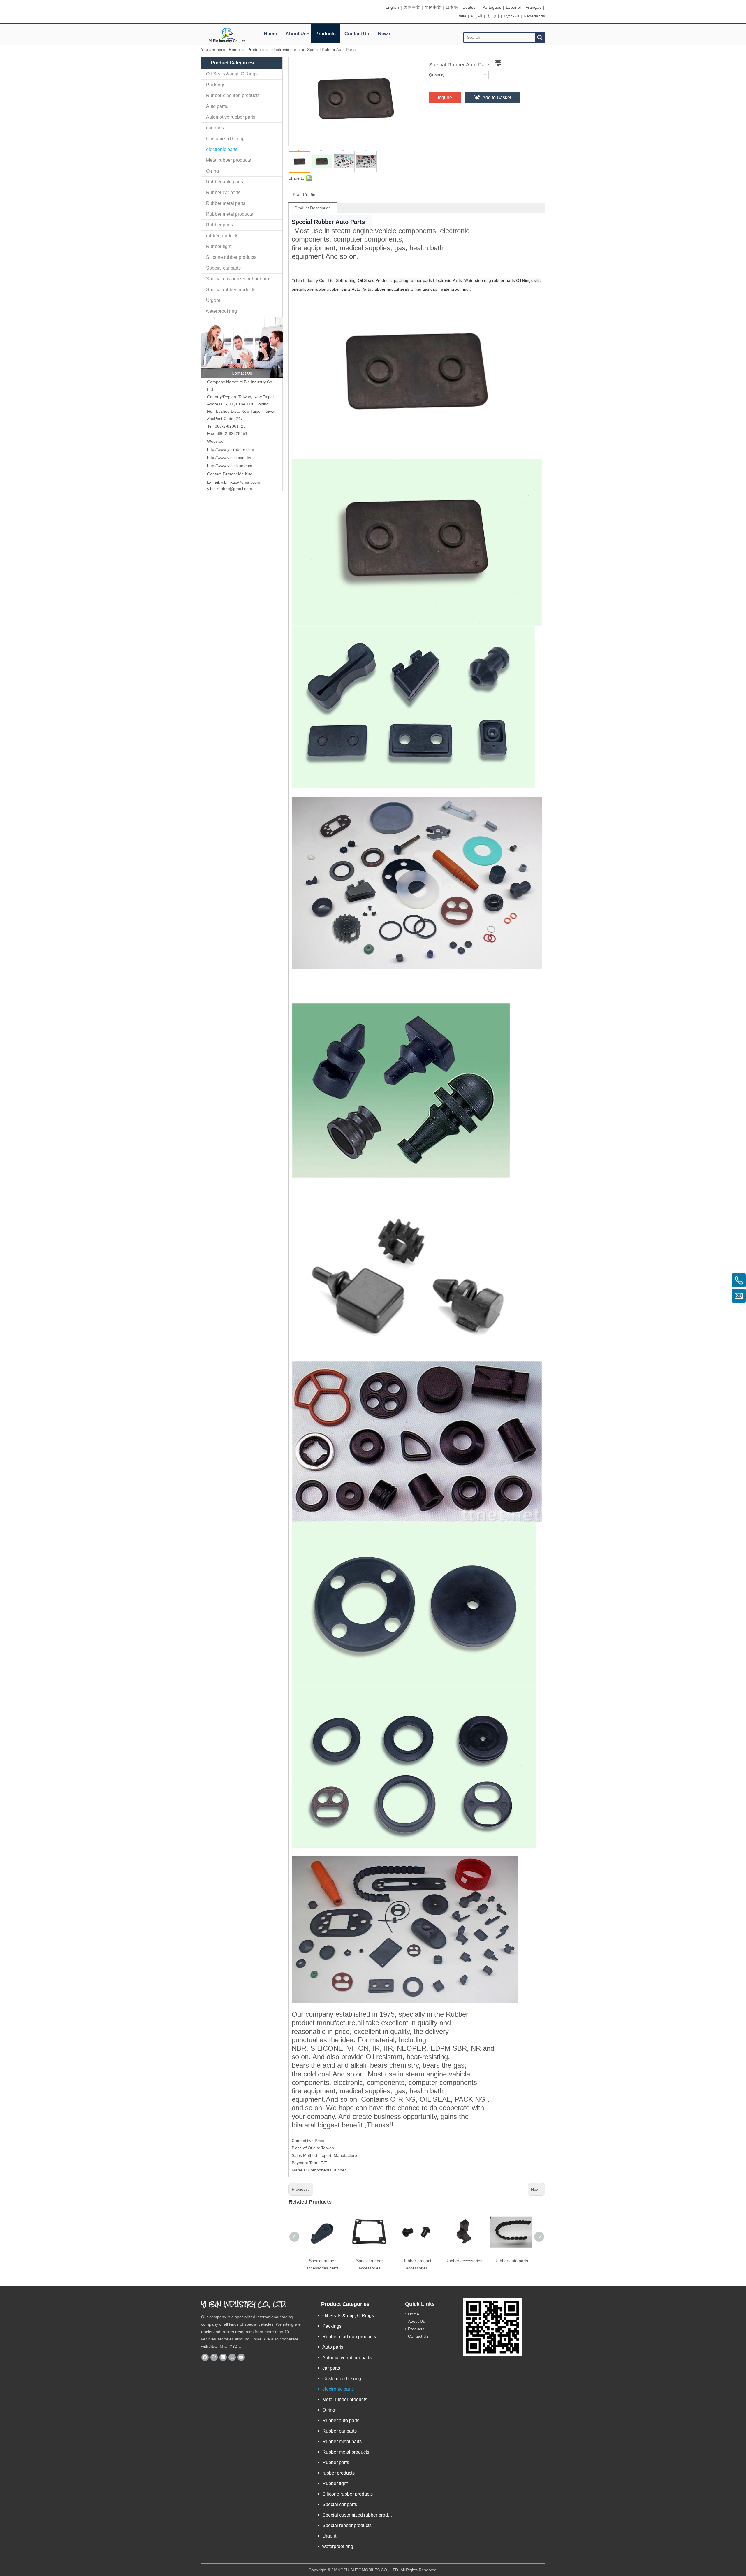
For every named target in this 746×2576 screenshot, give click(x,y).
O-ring (212, 171)
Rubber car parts (223, 193)
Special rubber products (231, 290)
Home (270, 34)
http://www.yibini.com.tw (229, 458)
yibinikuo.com (230, 466)
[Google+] (214, 2357)
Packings (216, 85)
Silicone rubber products (231, 257)
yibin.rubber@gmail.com (230, 489)
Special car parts (223, 268)
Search (540, 37)
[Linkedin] (223, 2357)
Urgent (213, 300)
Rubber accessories (464, 2261)
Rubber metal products (229, 214)
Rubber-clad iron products (233, 95)
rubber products (222, 236)
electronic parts (222, 149)
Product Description (313, 208)
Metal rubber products (228, 160)
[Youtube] (241, 2357)
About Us (296, 34)
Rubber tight (219, 246)
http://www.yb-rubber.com (231, 449)
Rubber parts (219, 225)
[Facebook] (205, 2357)
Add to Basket (497, 97)
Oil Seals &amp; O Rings (232, 74)
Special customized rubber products (243, 279)
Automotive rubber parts (231, 117)
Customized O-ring (225, 139)
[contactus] (242, 347)
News (384, 34)
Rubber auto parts (225, 182)
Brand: (299, 194)
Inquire (445, 97)
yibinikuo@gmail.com (241, 482)
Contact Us (357, 34)
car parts (215, 128)
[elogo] (227, 35)
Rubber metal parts (226, 203)
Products (326, 34)
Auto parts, (217, 106)
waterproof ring (221, 311)
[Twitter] (232, 2357)
